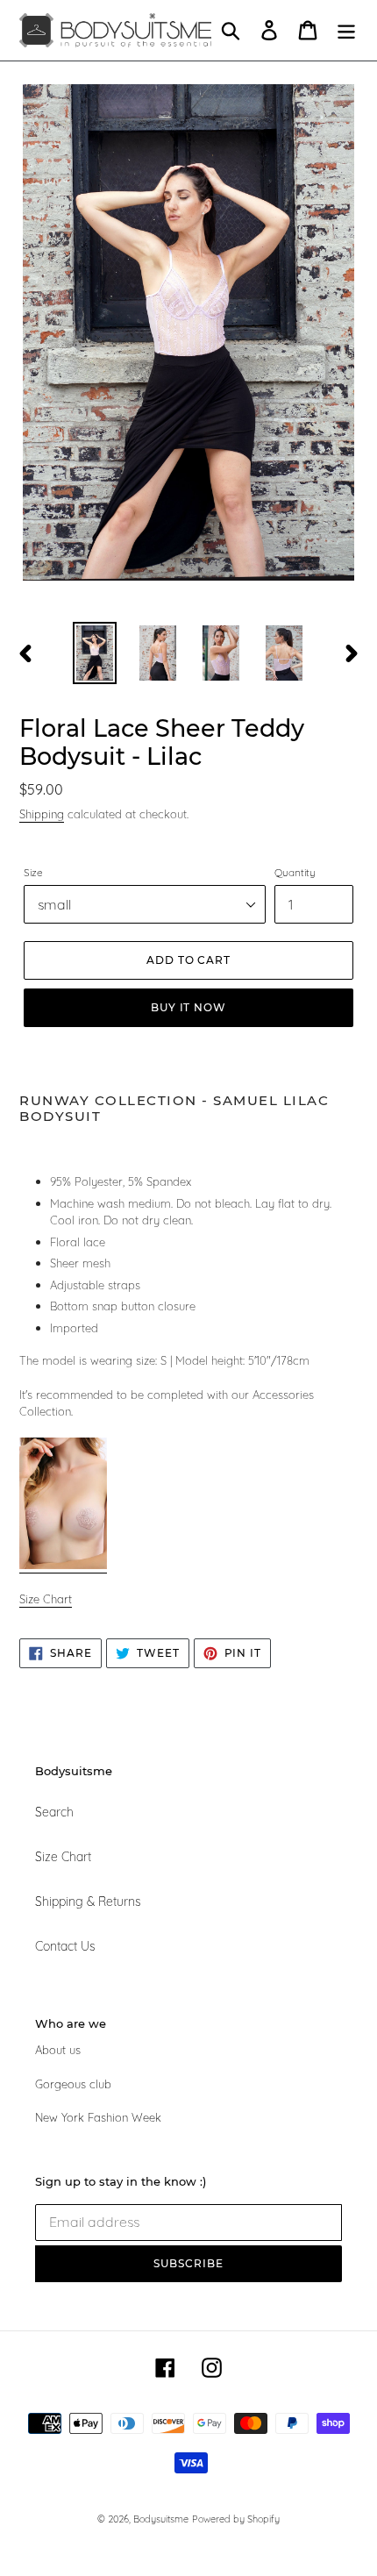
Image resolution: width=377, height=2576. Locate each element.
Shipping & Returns (88, 1902)
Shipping (42, 814)
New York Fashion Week (98, 2117)
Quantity (295, 872)
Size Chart (63, 1857)
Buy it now (189, 1007)
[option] (95, 653)
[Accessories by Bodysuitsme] (63, 1566)
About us (58, 2050)
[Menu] (346, 30)
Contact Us (65, 1946)
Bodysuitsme (161, 2519)
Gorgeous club (73, 2084)
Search (54, 1812)
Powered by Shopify (236, 2519)
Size (33, 872)
